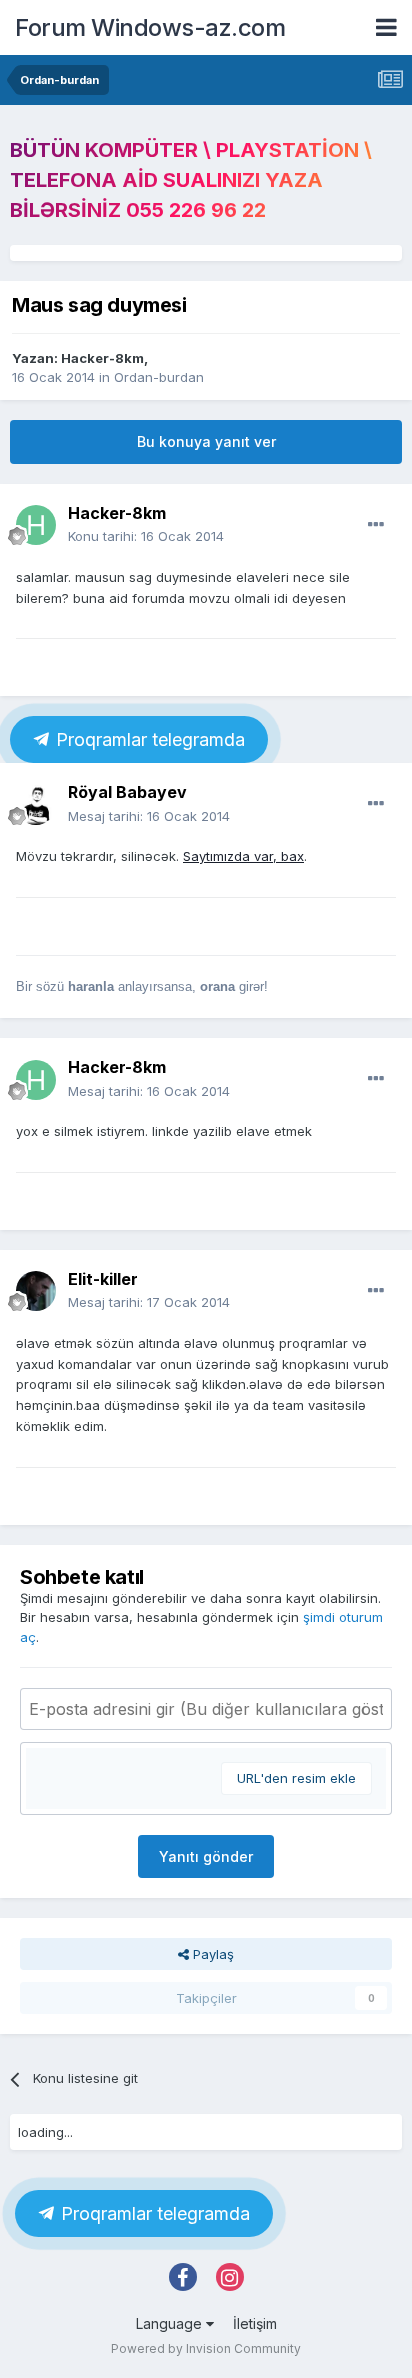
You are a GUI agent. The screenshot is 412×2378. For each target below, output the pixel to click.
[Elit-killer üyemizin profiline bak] (36, 1291)
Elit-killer (103, 1279)
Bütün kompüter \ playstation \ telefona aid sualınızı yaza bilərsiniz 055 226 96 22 (191, 180)
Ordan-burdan (159, 377)
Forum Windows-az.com (150, 27)
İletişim (255, 2323)
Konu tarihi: (146, 536)
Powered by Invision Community (206, 2348)
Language (171, 2323)
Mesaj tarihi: (149, 816)
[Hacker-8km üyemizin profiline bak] (36, 525)
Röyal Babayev (127, 792)
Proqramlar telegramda (148, 739)
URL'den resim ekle (296, 1778)
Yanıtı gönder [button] (206, 1856)
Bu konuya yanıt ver (206, 441)
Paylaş (211, 1954)
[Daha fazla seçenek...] (376, 525)
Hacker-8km (102, 358)
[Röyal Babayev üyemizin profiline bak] (36, 805)
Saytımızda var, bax (243, 856)
